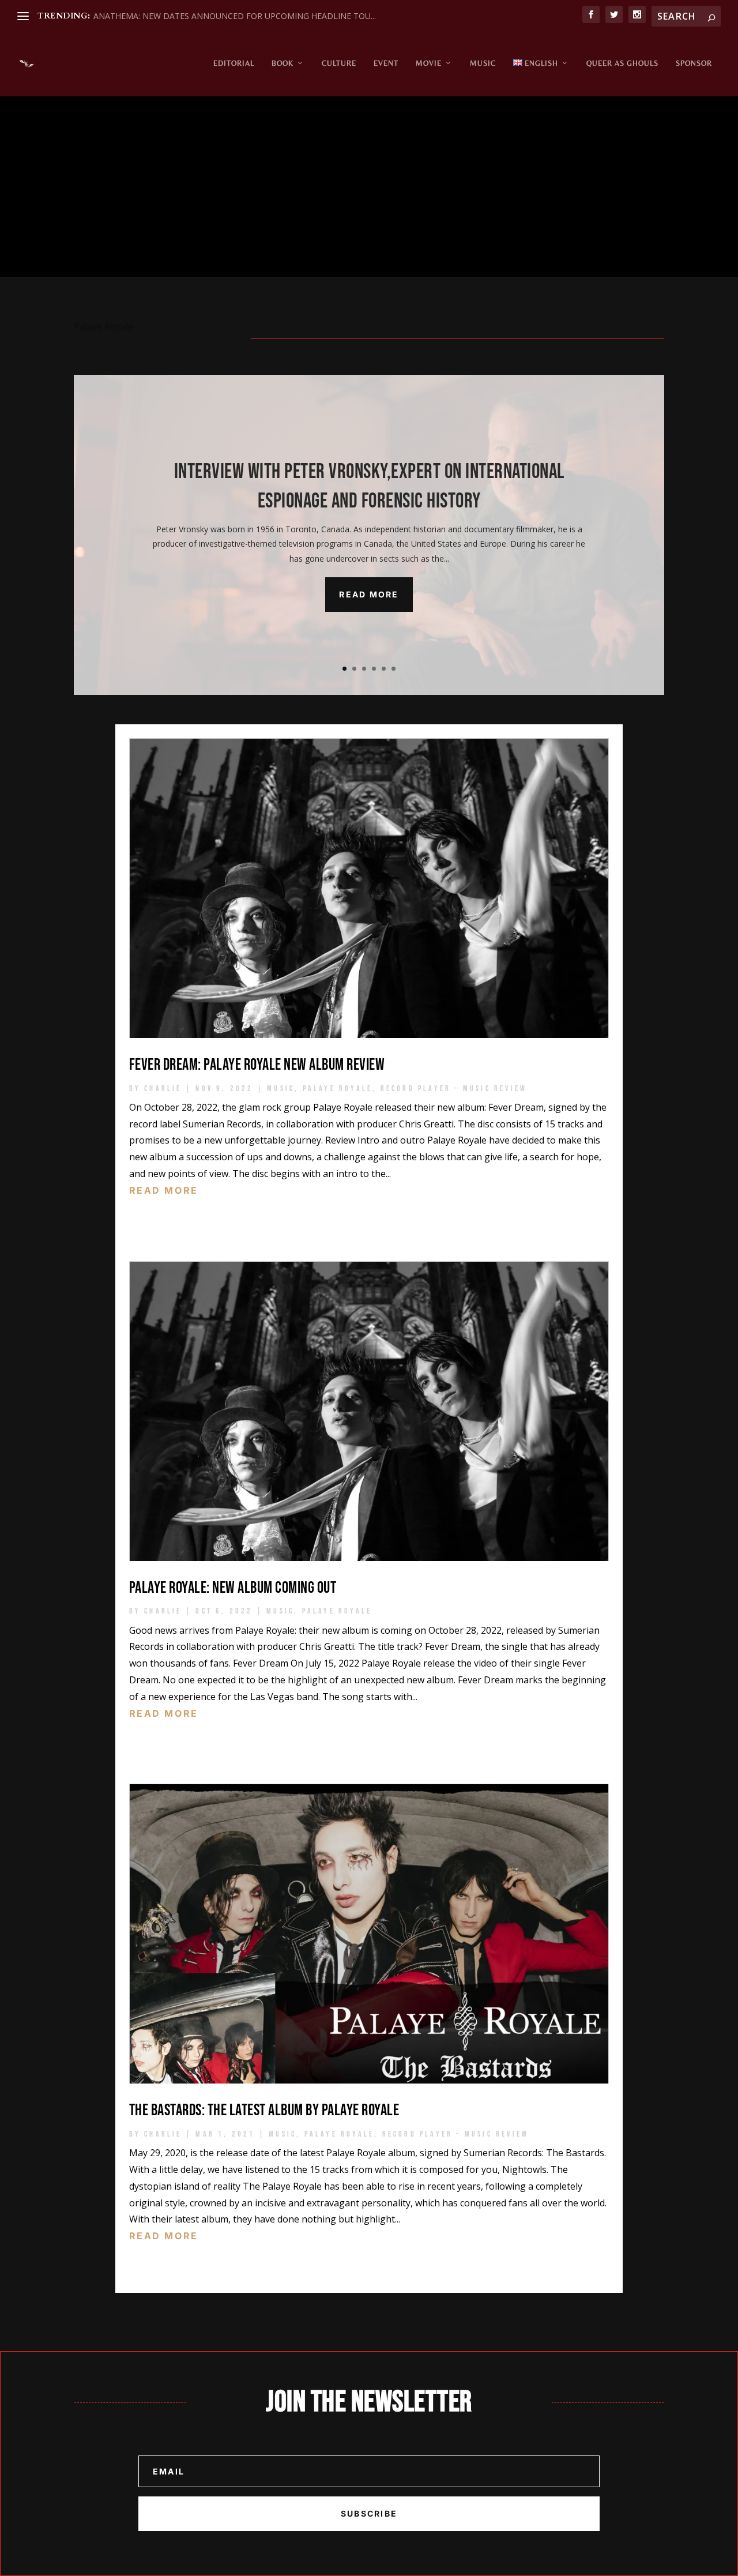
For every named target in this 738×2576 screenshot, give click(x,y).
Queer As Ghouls (622, 63)
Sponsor (694, 63)
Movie (429, 63)
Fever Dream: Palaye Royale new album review (257, 1065)
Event (386, 63)
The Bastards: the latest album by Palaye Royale (264, 2110)
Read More (369, 594)
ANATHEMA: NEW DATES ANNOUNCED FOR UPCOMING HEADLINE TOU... (235, 16)
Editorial (234, 63)
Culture (339, 63)
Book (283, 63)
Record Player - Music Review (454, 1088)
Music (483, 63)
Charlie (163, 1088)
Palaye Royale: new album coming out (233, 1588)
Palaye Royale (338, 1088)
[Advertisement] (369, 190)
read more (164, 1190)
